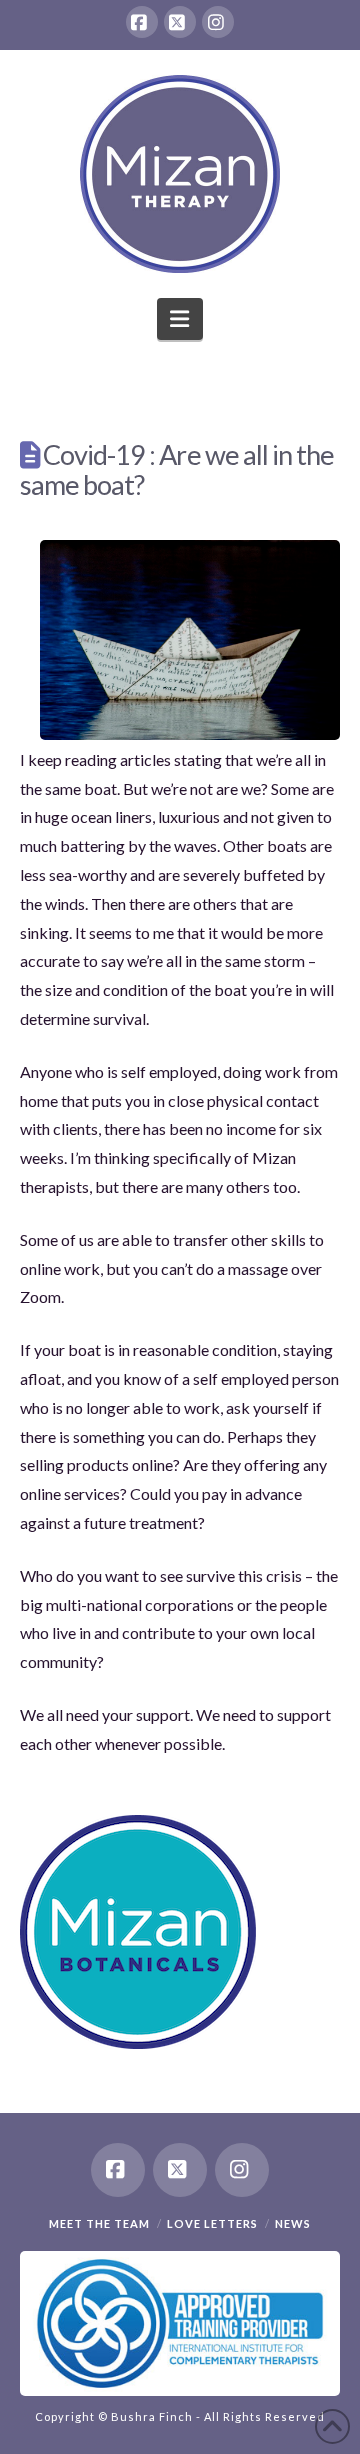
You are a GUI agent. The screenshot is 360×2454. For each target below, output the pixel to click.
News (293, 2223)
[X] (180, 22)
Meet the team (99, 2223)
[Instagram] (218, 22)
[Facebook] (142, 22)
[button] (180, 319)
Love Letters (212, 2223)
